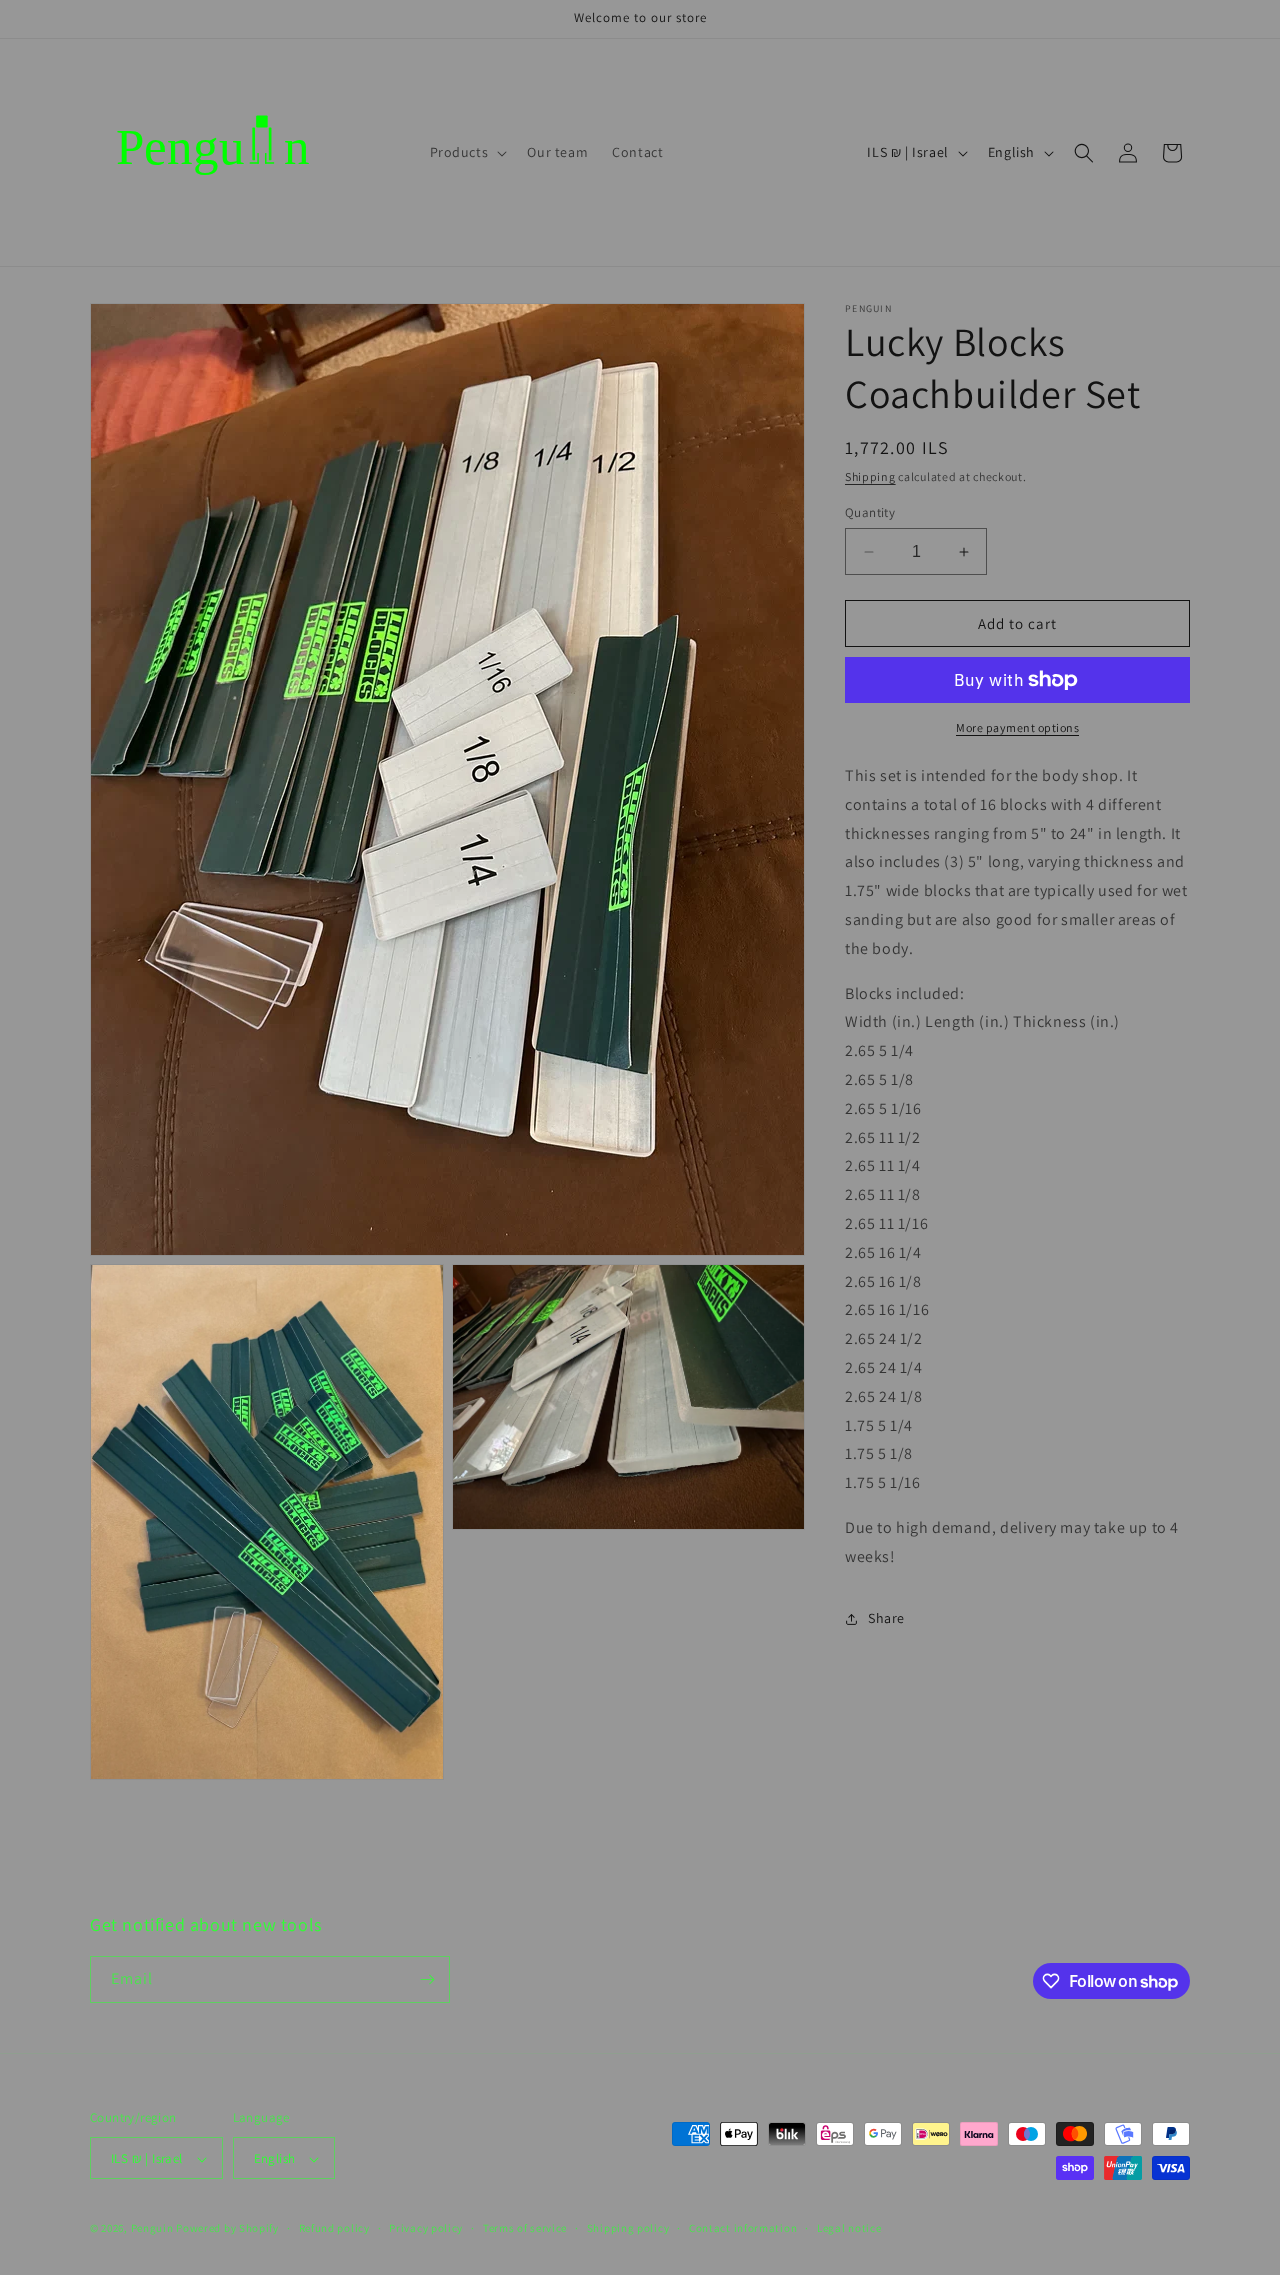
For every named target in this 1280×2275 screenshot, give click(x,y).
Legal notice (849, 2228)
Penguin (152, 2229)
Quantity (870, 512)
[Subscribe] (427, 1979)
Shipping (870, 476)
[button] (467, 152)
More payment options (1017, 727)
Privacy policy (426, 2228)
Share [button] (886, 1618)
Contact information (743, 2228)
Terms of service (525, 2228)
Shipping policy (628, 2228)
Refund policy (334, 2228)
